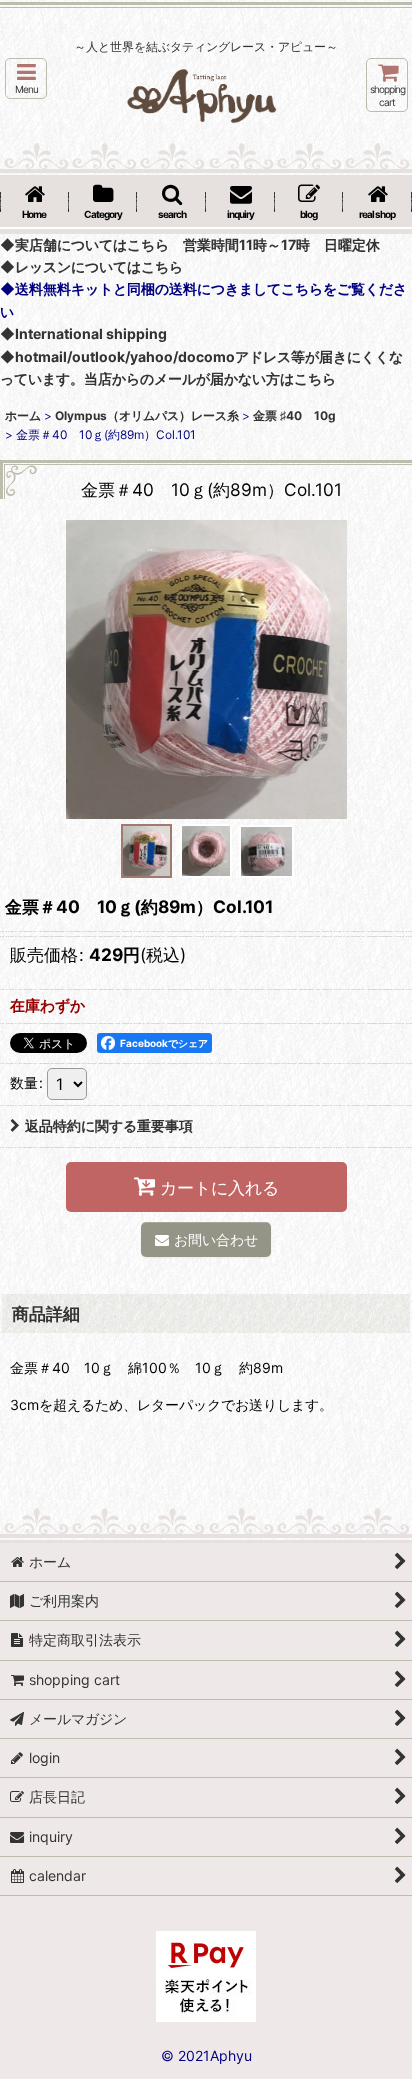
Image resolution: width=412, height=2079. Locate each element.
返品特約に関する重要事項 (109, 1125)
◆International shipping (83, 333)
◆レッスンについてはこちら (91, 266)
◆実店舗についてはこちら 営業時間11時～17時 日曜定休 (190, 244)
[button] (26, 78)
